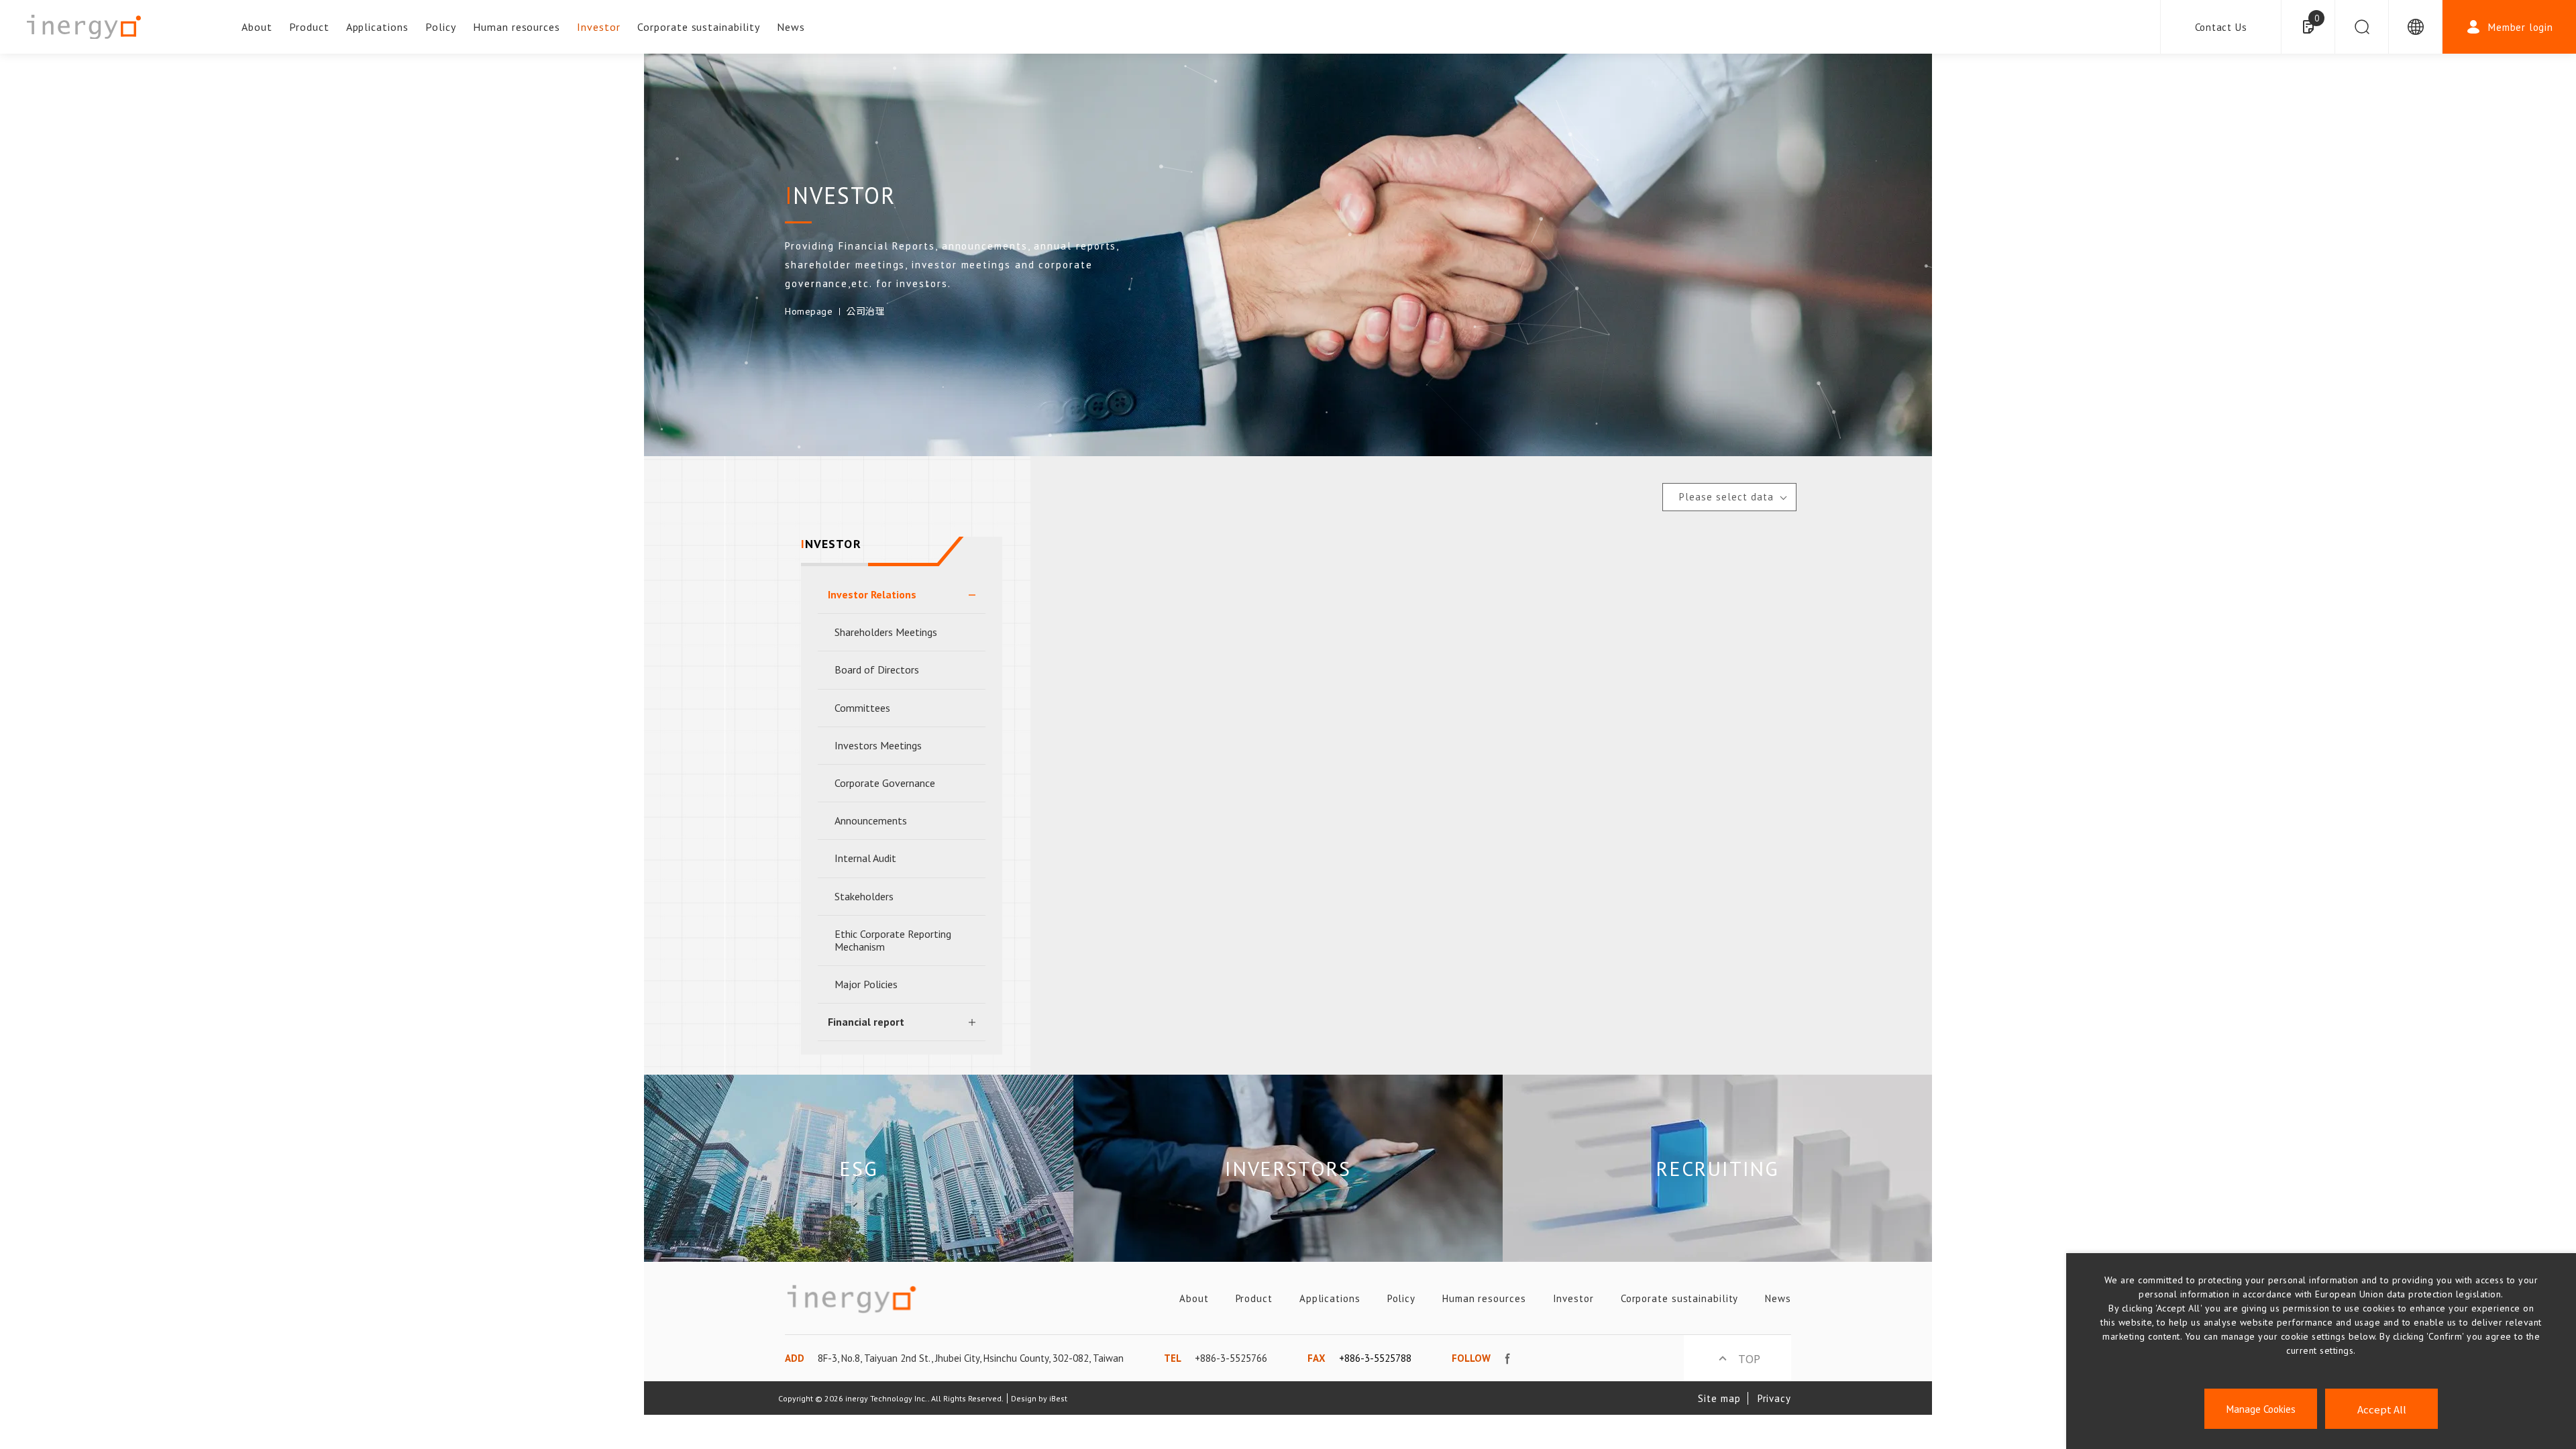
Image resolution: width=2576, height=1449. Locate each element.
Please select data (1726, 497)
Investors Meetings (878, 745)
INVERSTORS (1288, 1168)
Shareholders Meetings (886, 632)
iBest (1058, 1398)
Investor (599, 27)
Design (1024, 1398)
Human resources (517, 27)
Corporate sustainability (699, 27)
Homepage (809, 311)
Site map (1719, 1398)
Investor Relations (872, 594)
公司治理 (865, 311)
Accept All (2382, 1409)
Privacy (1774, 1398)
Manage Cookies (2261, 1409)
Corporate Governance (885, 783)
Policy (441, 27)
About (257, 27)
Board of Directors (877, 669)
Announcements (871, 820)
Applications (378, 27)
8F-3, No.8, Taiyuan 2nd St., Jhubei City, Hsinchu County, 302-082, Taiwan (971, 1358)
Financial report (866, 1022)
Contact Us (2221, 27)
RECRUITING (1717, 1168)
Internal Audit (865, 858)
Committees (862, 708)
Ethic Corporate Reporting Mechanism (893, 940)
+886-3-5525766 (1231, 1358)
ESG (858, 1168)
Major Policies (866, 984)
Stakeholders (864, 896)
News (791, 27)
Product (309, 27)
